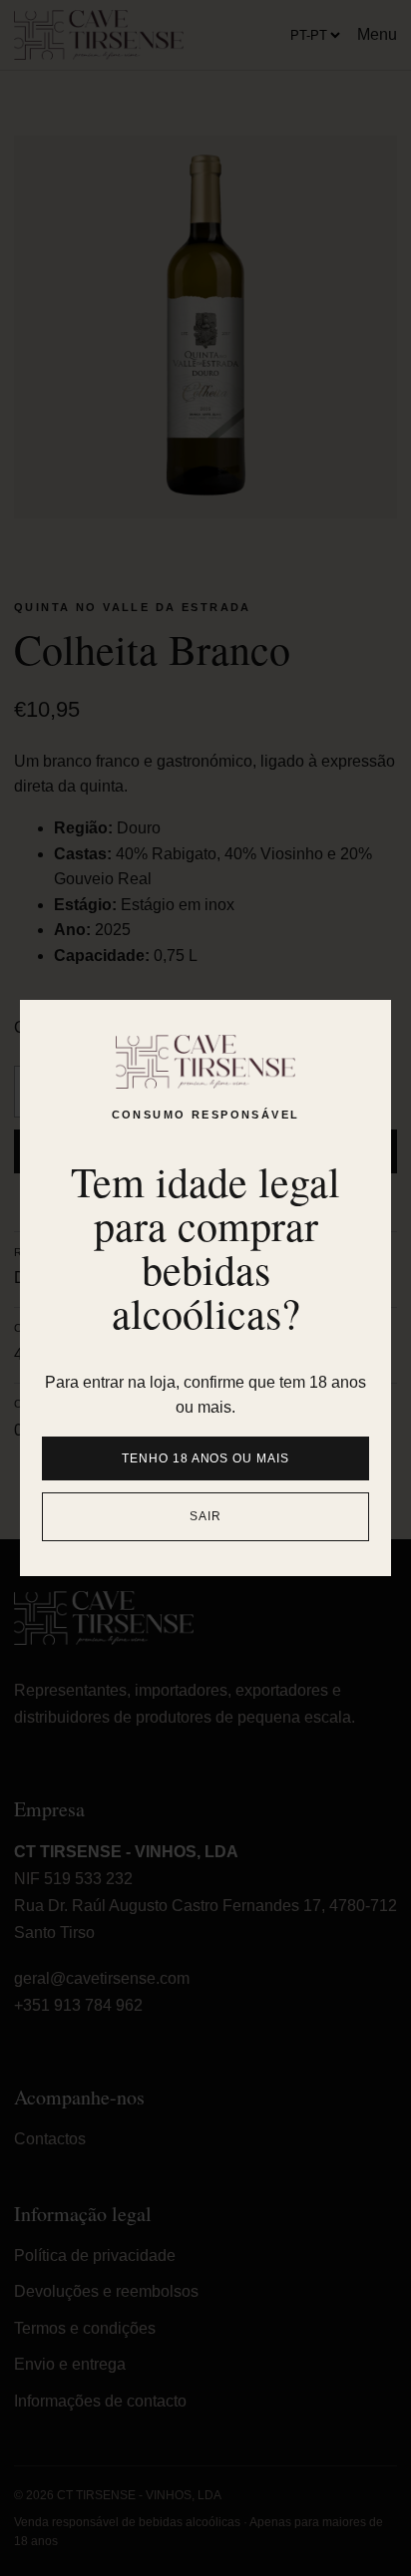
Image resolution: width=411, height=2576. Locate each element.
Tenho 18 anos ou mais (205, 1458)
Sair (205, 1516)
